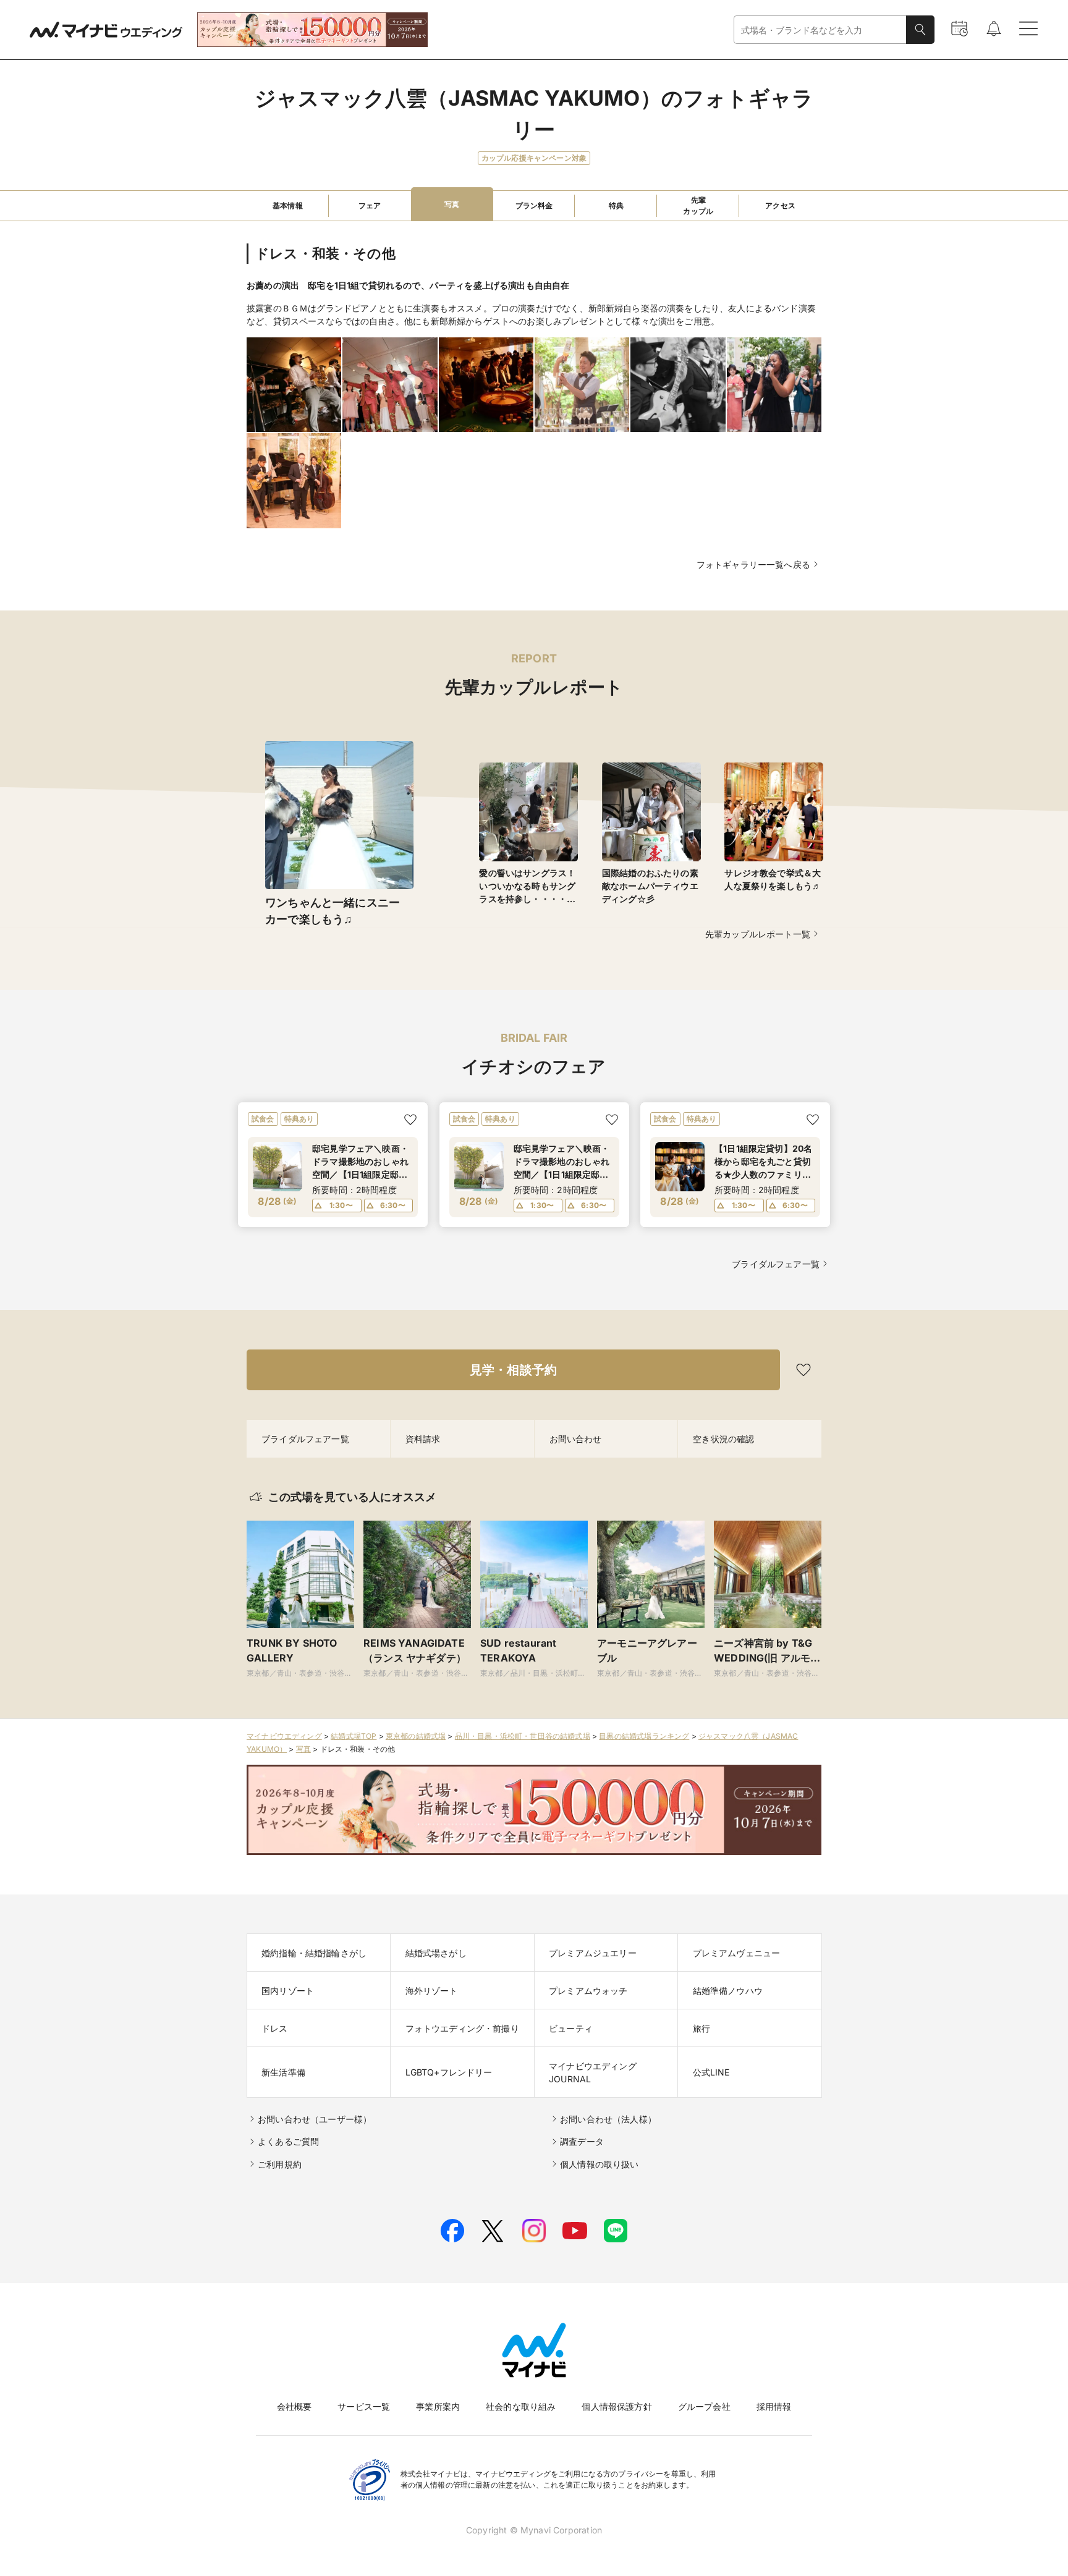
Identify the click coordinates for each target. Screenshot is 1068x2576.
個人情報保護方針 (617, 2406)
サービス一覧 (364, 2406)
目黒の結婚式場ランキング (644, 1736)
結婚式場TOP (354, 1736)
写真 (303, 1749)
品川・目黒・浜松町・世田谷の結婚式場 (523, 1736)
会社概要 (295, 2406)
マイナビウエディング (284, 1736)
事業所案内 (438, 2406)
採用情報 (774, 2406)
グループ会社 (704, 2406)
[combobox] (820, 30)
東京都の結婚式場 (416, 1736)
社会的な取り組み (521, 2406)
